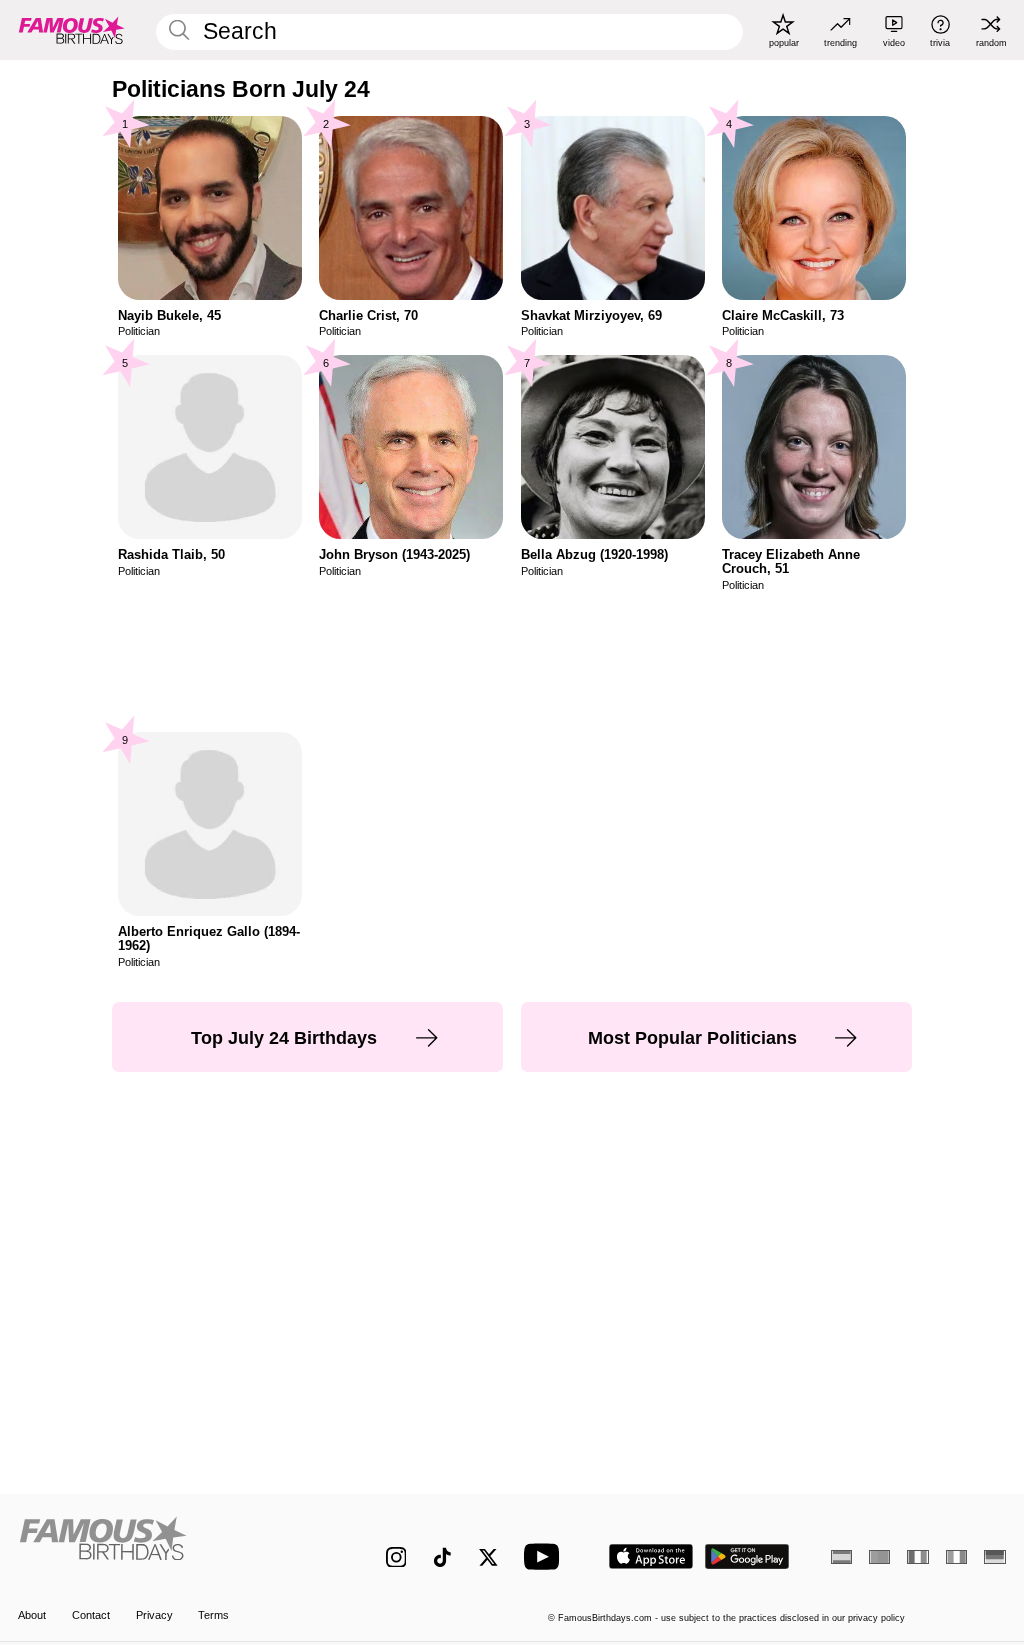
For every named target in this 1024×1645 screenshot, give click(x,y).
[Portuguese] (879, 1557)
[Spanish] (841, 1557)
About (32, 1615)
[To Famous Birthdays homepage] (72, 30)
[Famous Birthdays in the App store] (651, 1556)
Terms (213, 1615)
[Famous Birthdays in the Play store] (747, 1556)
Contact (91, 1615)
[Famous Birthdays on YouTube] (546, 1556)
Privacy (154, 1615)
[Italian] (956, 1557)
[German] (994, 1557)
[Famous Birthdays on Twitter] (488, 1557)
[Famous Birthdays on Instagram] (396, 1557)
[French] (917, 1557)
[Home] (172, 1546)
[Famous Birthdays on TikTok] (442, 1557)
